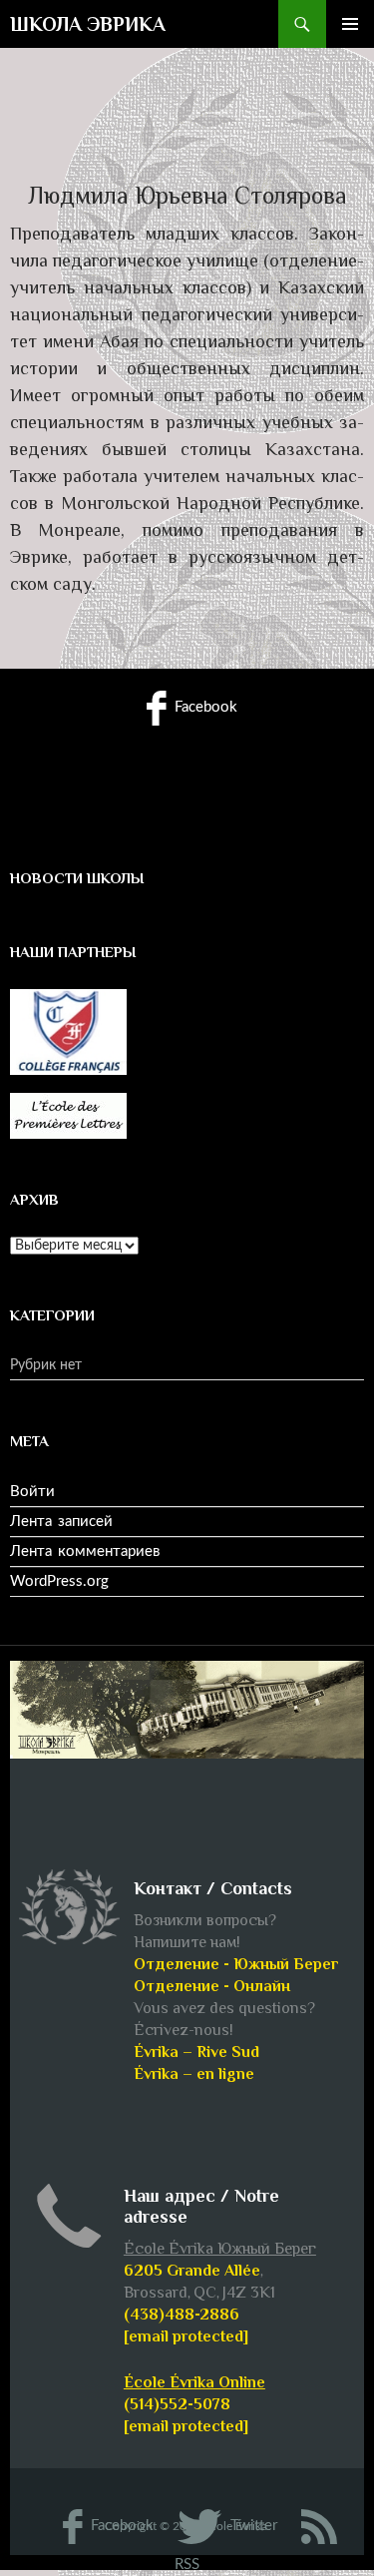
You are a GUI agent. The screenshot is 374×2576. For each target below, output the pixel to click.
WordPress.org (59, 1581)
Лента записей (61, 1522)
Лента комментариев (85, 1551)
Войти (32, 1492)
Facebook (204, 707)
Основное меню (350, 24)
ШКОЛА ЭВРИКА (88, 24)
